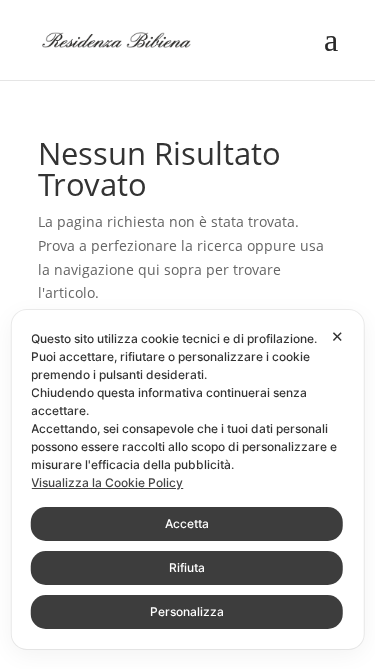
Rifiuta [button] (187, 567)
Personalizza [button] (187, 611)
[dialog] (187, 479)
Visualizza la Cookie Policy (107, 482)
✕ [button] (337, 336)
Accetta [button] (187, 523)
